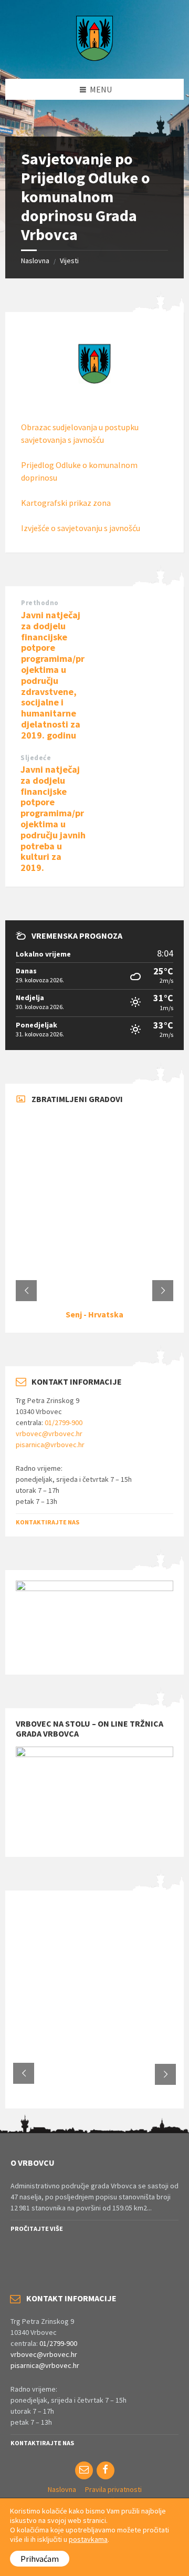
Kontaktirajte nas (48, 1522)
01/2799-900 (64, 1422)
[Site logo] (94, 58)
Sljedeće (36, 758)
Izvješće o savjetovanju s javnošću (81, 528)
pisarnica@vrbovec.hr (50, 1445)
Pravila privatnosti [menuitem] (113, 2489)
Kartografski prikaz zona (66, 503)
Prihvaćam (40, 2559)
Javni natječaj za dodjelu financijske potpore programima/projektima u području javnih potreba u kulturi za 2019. (53, 818)
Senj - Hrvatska (94, 1314)
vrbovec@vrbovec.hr (49, 1434)
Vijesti (69, 261)
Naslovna (35, 261)
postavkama (88, 2539)
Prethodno (40, 603)
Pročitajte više (37, 2229)
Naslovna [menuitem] (62, 2489)
